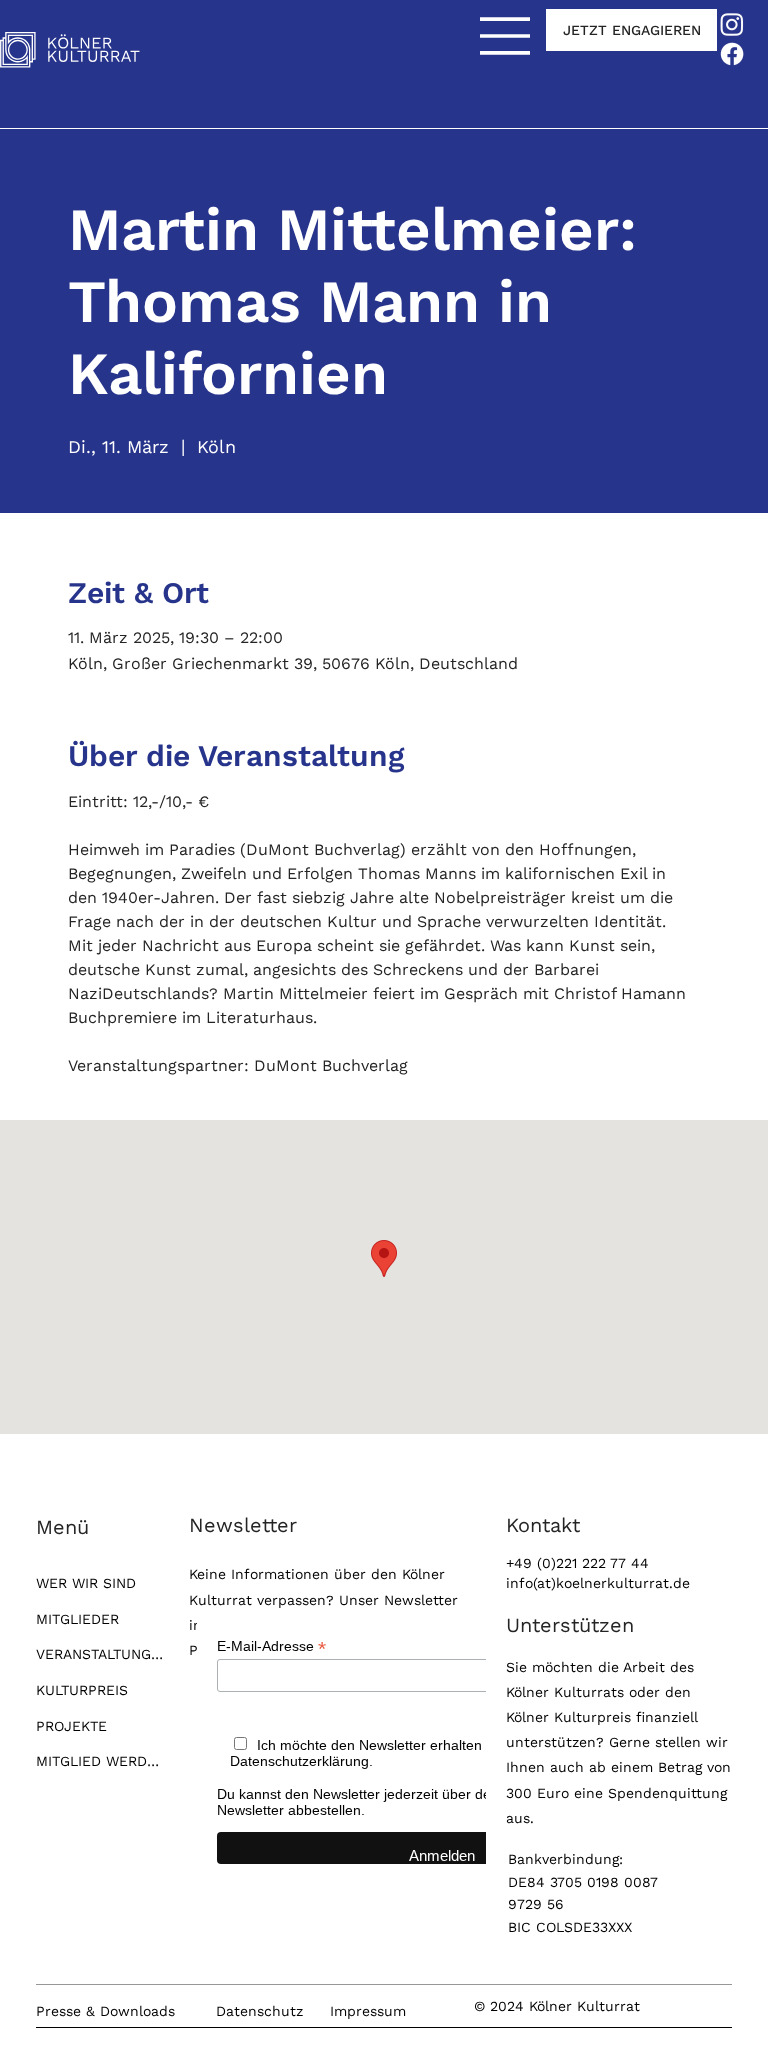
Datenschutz (259, 2011)
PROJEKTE (71, 1726)
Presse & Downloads (105, 2011)
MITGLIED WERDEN (99, 1761)
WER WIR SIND (86, 1583)
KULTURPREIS (82, 1690)
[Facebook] (732, 54)
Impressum (368, 2011)
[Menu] (506, 36)
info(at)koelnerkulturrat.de (598, 1583)
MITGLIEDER (77, 1619)
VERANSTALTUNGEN (99, 1654)
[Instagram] (732, 24)
